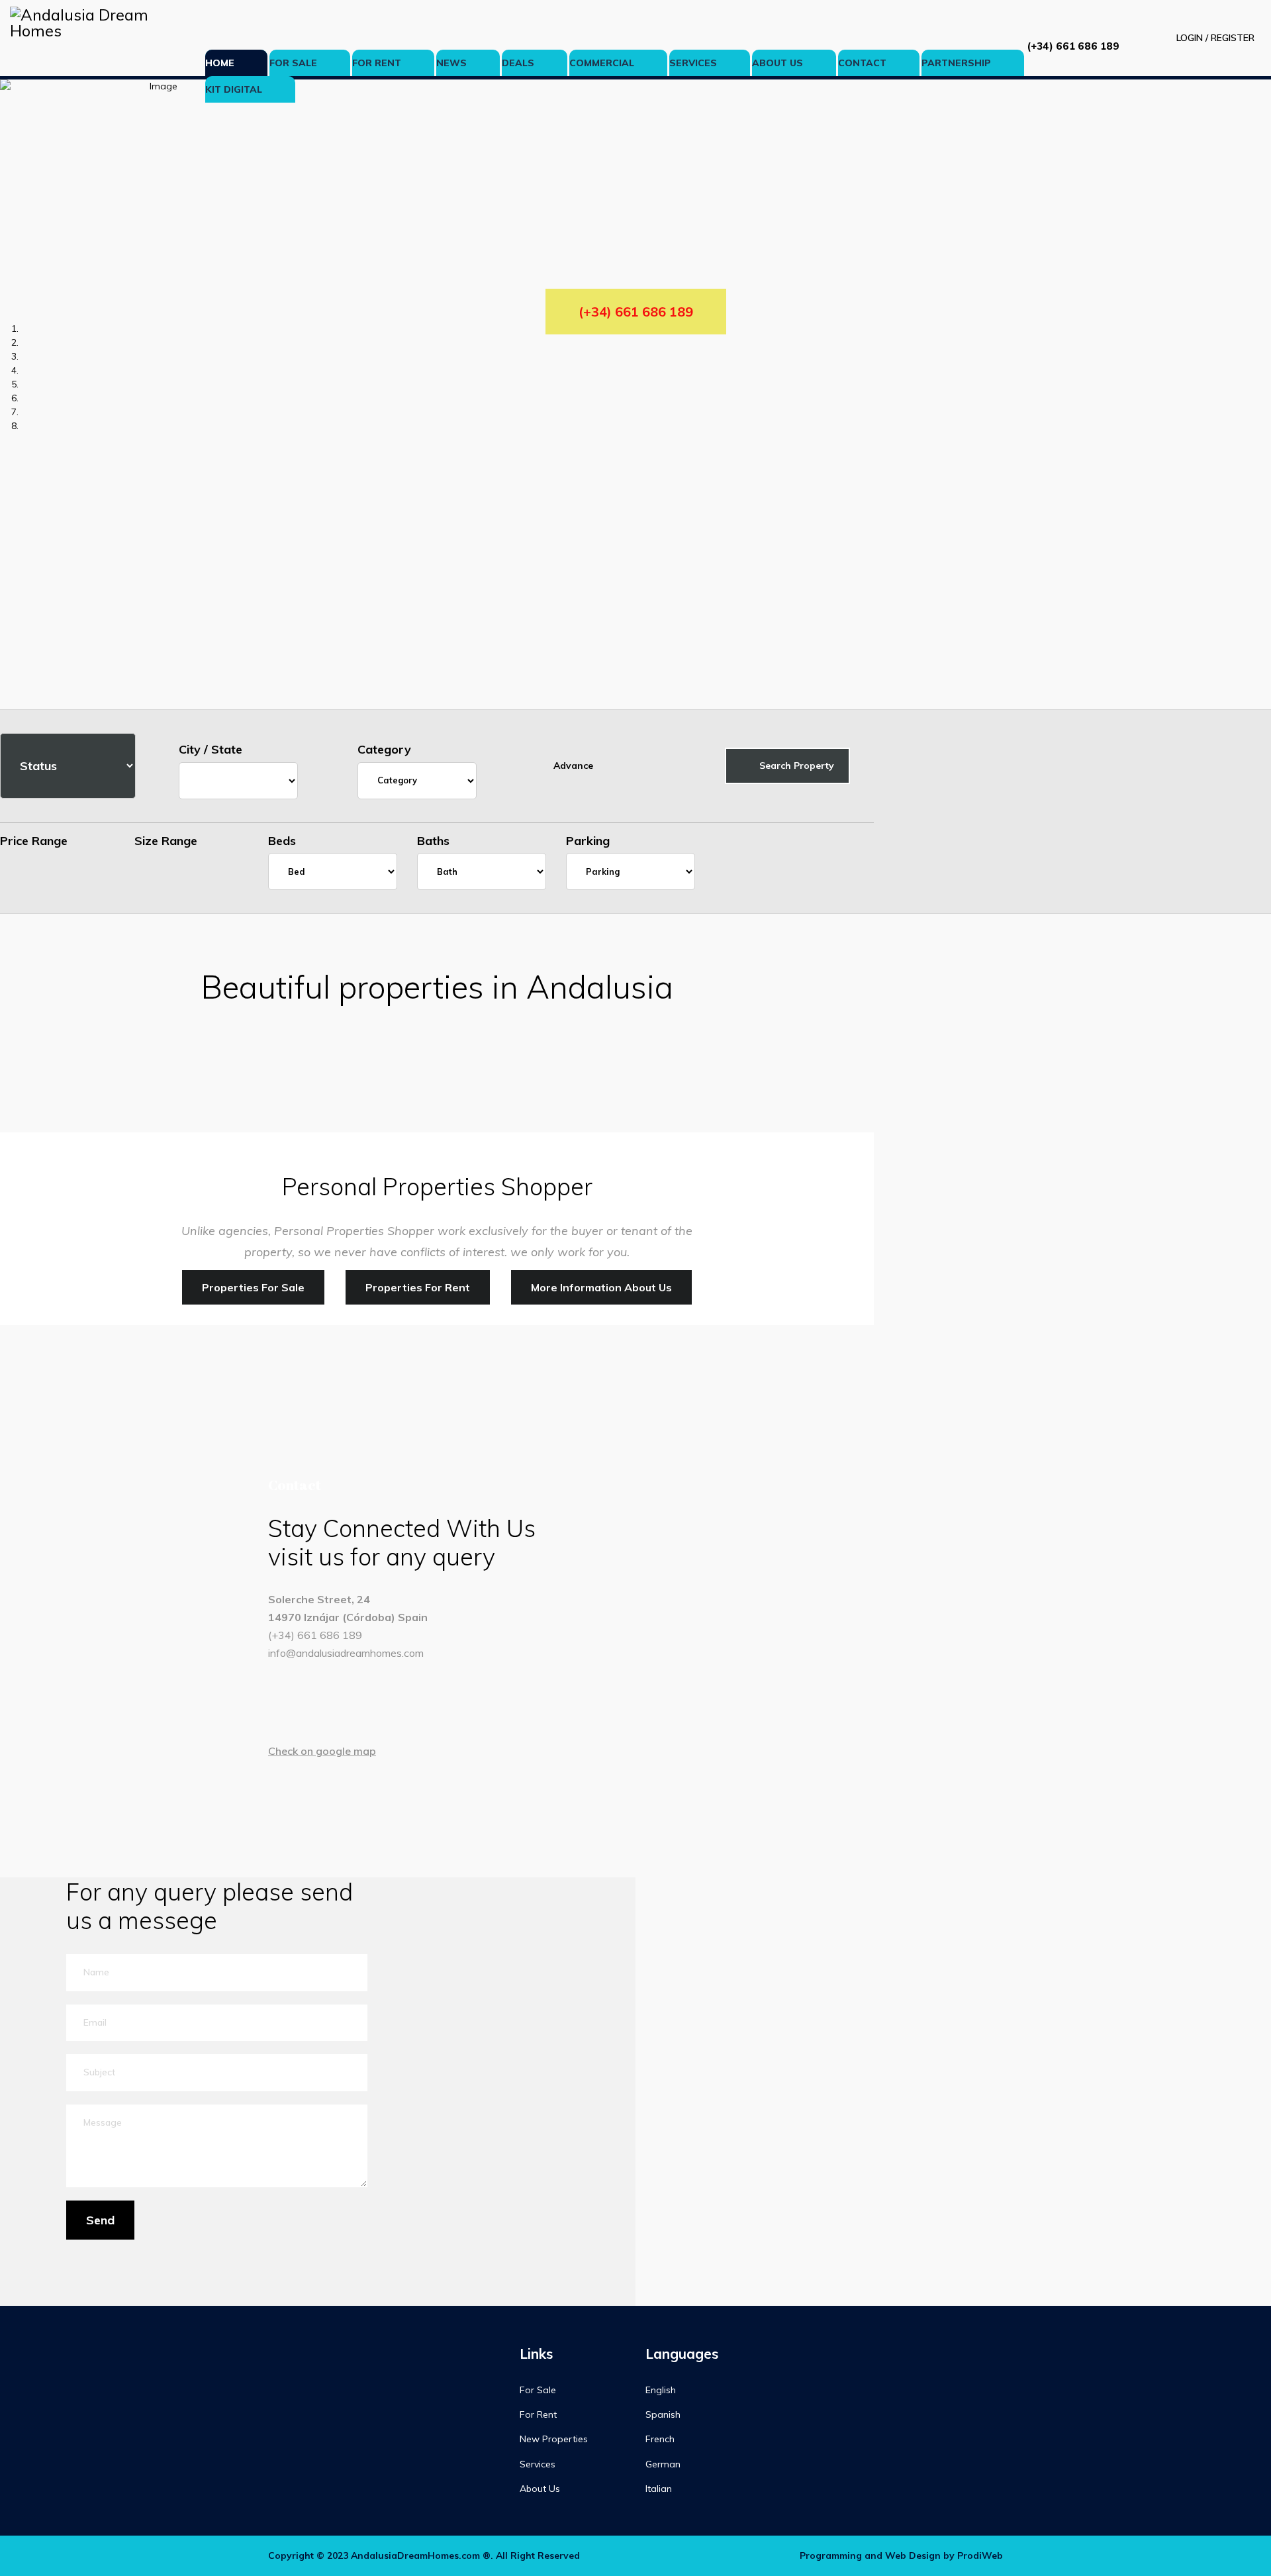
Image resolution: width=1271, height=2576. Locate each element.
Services (693, 63)
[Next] (11, 702)
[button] (1203, 38)
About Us (777, 63)
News (451, 63)
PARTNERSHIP (956, 63)
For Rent (377, 63)
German (663, 2464)
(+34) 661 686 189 (1073, 46)
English (661, 2390)
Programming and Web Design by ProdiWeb (901, 2555)
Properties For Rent (418, 1287)
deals (518, 63)
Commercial (602, 63)
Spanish (663, 2414)
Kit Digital (234, 89)
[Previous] (4, 702)
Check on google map (322, 1751)
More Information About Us (601, 1287)
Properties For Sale (253, 1287)
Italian (659, 2489)
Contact (862, 63)
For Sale (293, 63)
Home (220, 63)
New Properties (554, 2439)
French (660, 2439)
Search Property (795, 766)
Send (100, 2220)
